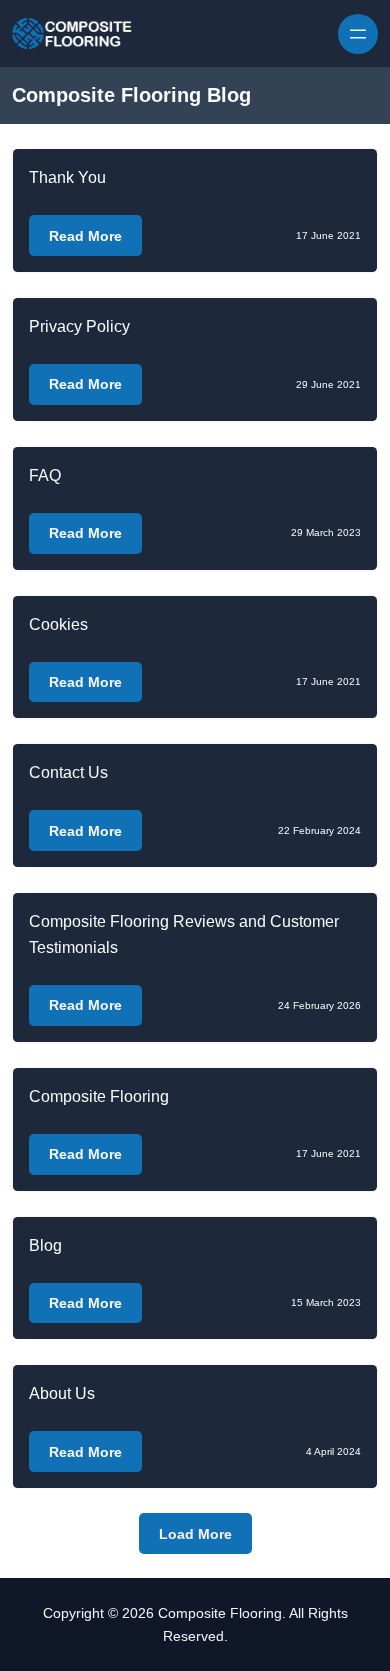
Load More (195, 1534)
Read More (85, 236)
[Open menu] (358, 34)
